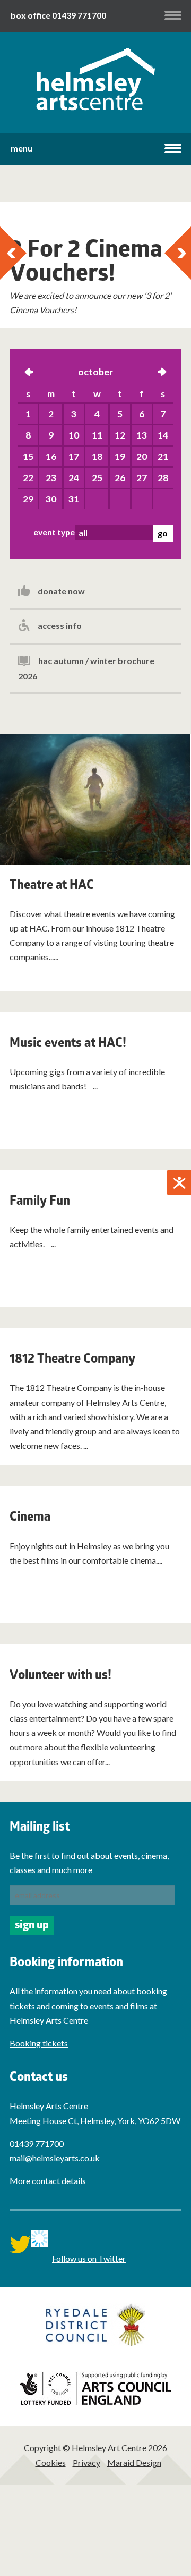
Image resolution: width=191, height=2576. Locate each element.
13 (142, 435)
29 (28, 499)
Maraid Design (134, 2462)
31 (74, 499)
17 (74, 456)
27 (142, 478)
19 (120, 456)
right (162, 373)
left (29, 373)
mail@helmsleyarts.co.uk (55, 2158)
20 (142, 456)
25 (97, 478)
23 (51, 478)
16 (51, 456)
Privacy (86, 2462)
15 (28, 456)
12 (120, 435)
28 (163, 478)
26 (120, 478)
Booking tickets (39, 2043)
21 (163, 456)
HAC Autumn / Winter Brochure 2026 (86, 668)
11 (97, 435)
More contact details (48, 2181)
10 (74, 435)
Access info (60, 626)
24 (74, 478)
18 (97, 456)
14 (163, 435)
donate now (61, 591)
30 (51, 499)
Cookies (51, 2462)
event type (54, 532)
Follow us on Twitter (89, 2258)
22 (28, 478)
